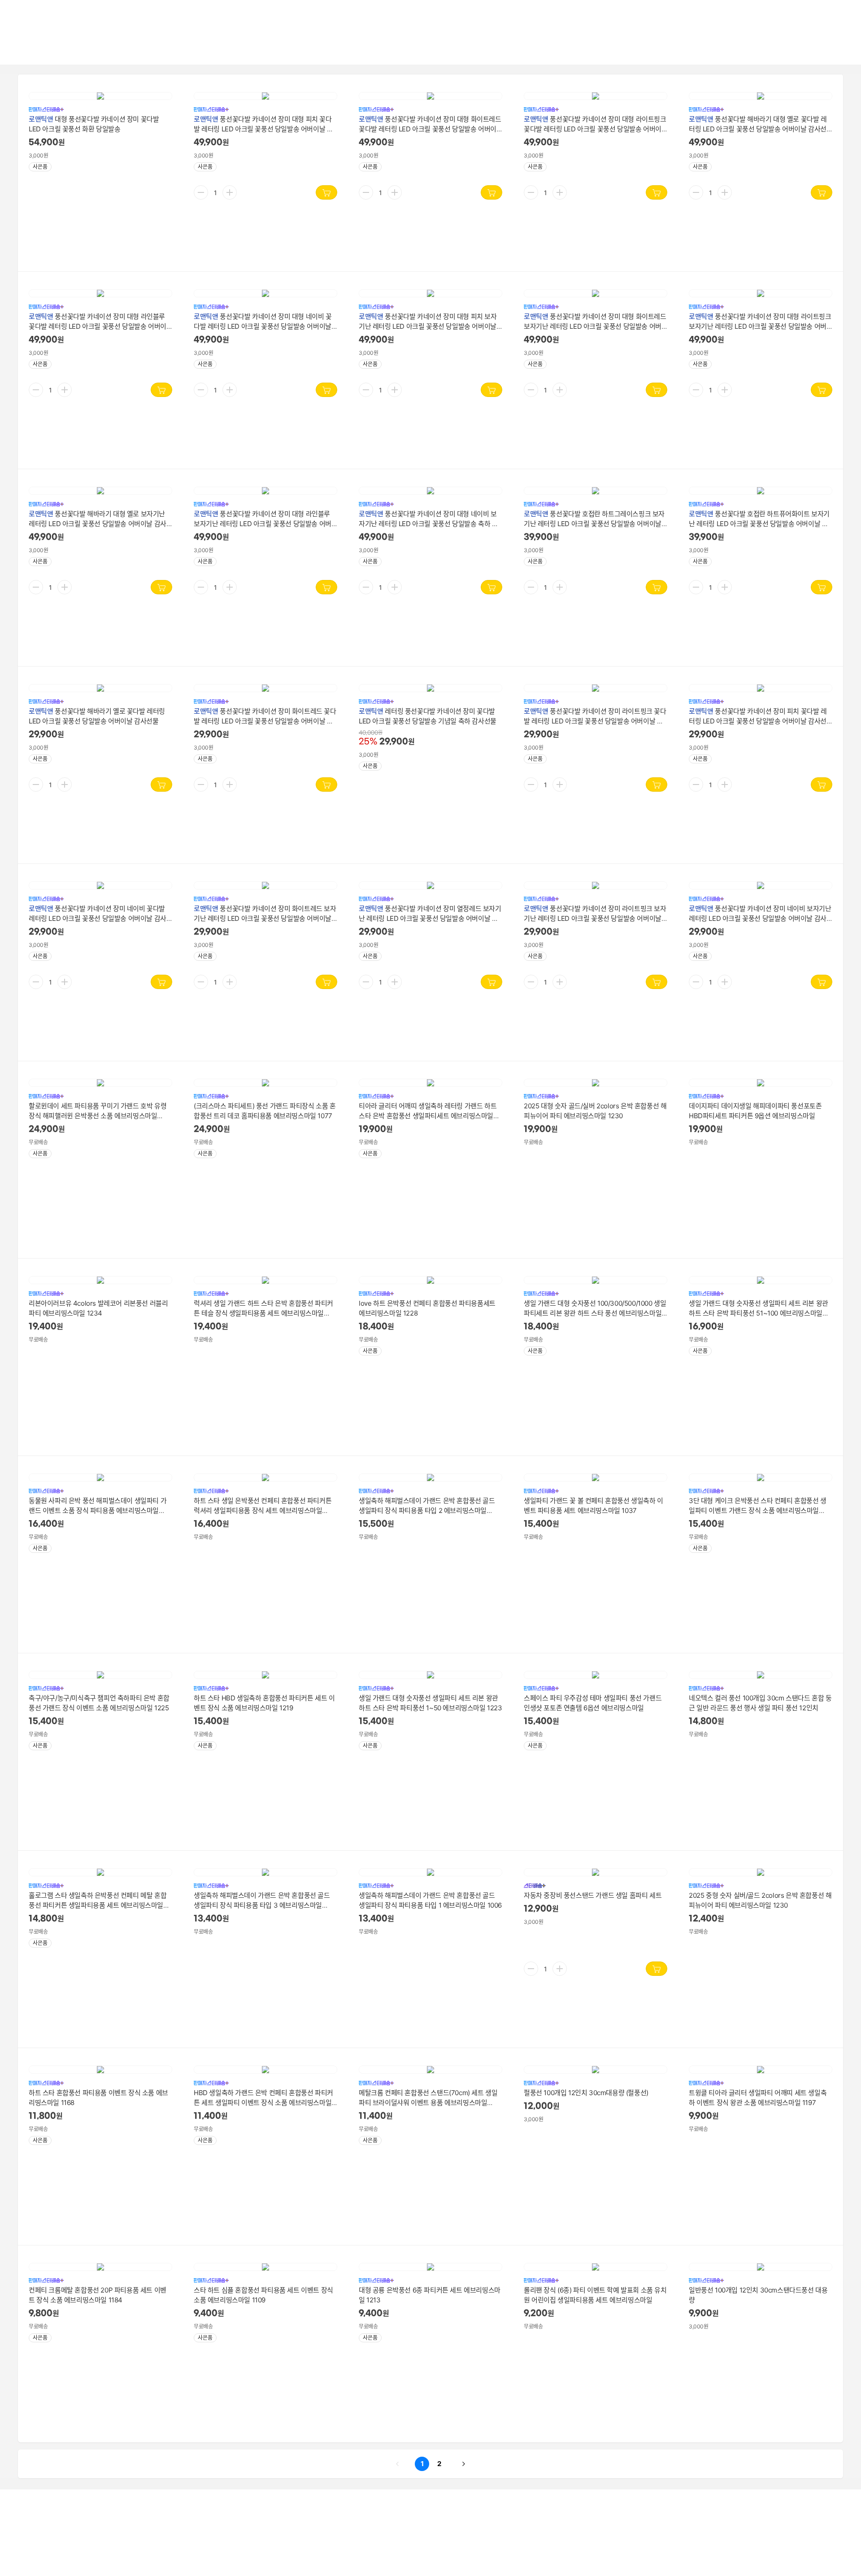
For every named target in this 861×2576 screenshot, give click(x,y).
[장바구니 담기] (326, 192)
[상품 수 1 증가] (230, 192)
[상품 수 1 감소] (201, 192)
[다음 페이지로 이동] (464, 2464)
